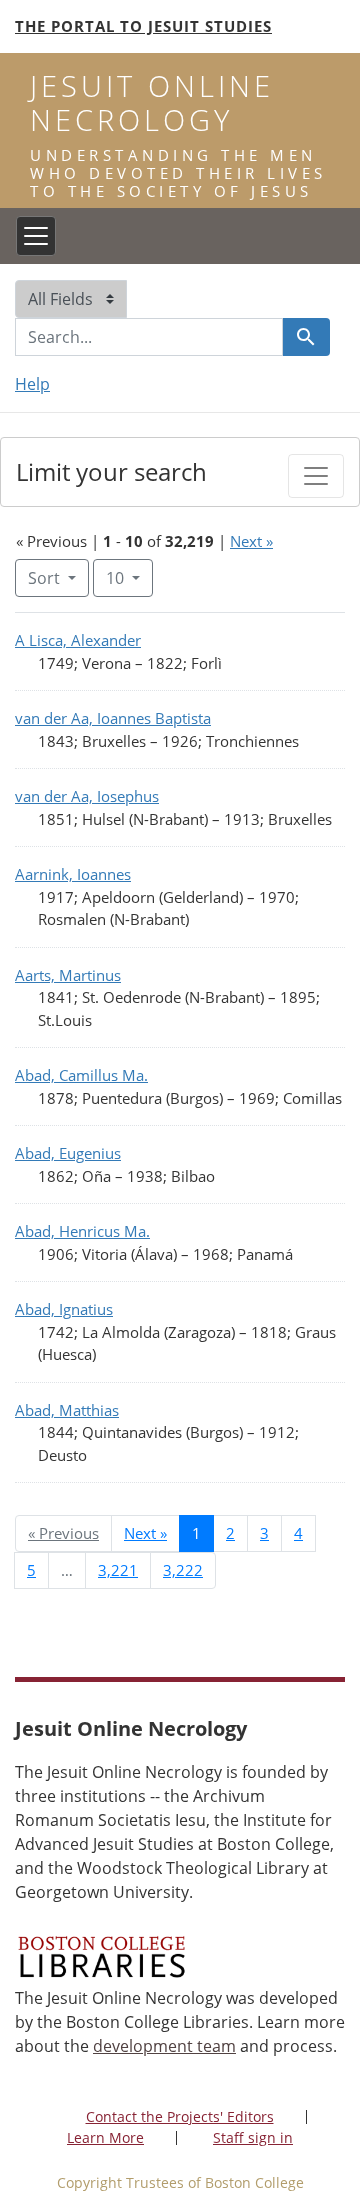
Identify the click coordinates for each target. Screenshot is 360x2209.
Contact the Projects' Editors (180, 2116)
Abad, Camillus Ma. (81, 1075)
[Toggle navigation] (36, 236)
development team (164, 2046)
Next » (251, 541)
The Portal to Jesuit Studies (143, 26)
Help (32, 384)
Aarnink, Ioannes (73, 874)
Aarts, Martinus (68, 975)
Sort (44, 578)
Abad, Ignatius (64, 1309)
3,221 (118, 1570)
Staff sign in (253, 2137)
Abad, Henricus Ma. (82, 1231)
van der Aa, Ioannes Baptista (113, 718)
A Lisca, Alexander (78, 640)
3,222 (183, 1570)
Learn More (105, 2137)
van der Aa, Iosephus (87, 796)
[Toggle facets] (316, 476)
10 (129, 577)
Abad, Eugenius (68, 1153)
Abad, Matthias (67, 1410)
